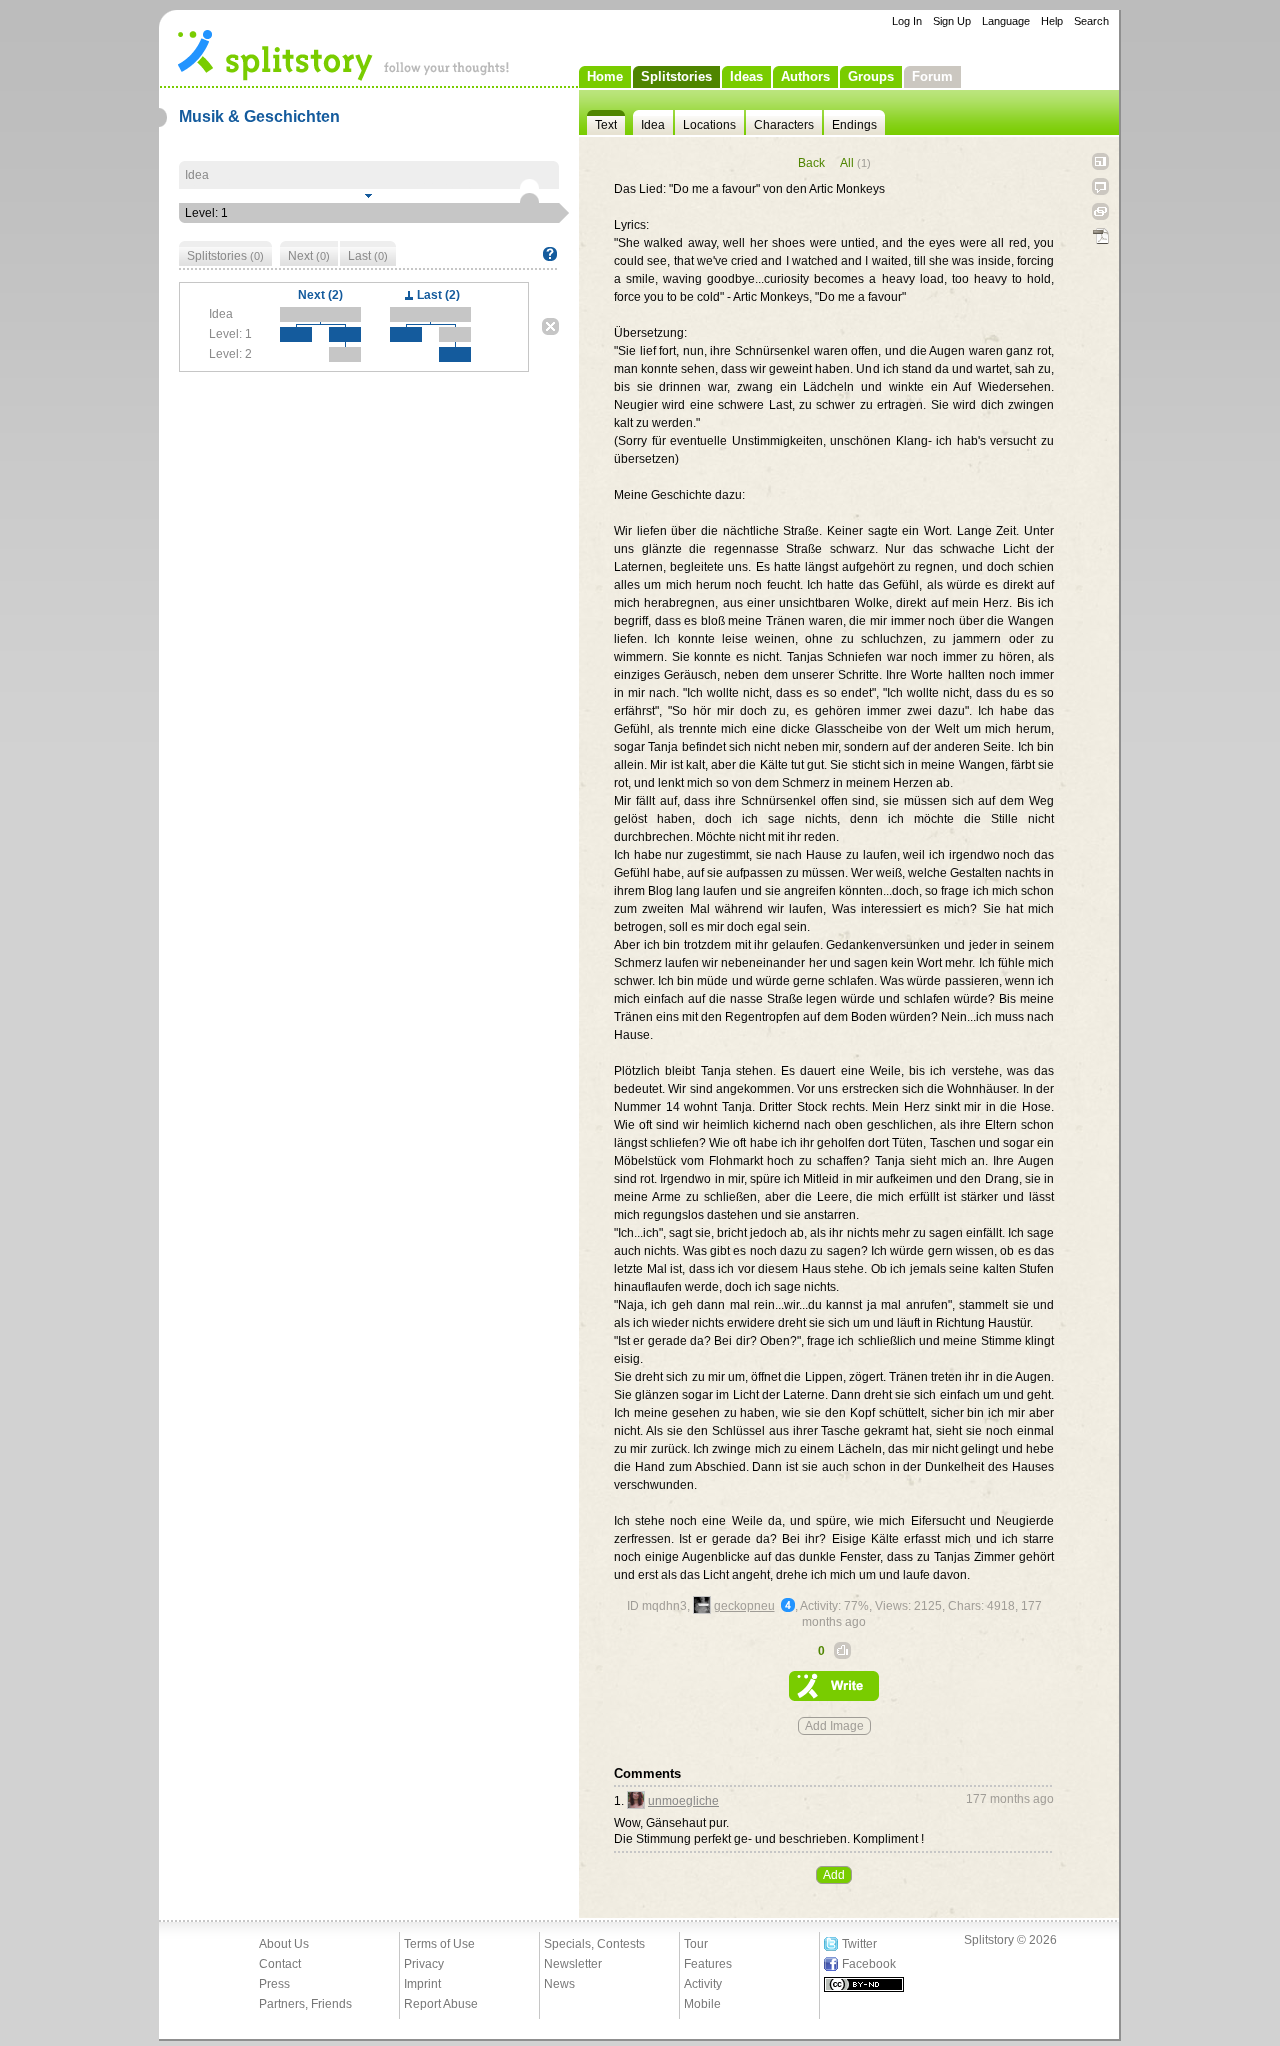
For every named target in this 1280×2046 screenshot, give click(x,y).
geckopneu (744, 1606)
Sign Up (952, 21)
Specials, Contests (594, 1944)
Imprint (422, 1984)
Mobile (702, 2004)
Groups (871, 76)
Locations (709, 125)
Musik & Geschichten (259, 116)
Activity (703, 1984)
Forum (932, 76)
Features (708, 1964)
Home (605, 76)
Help (1052, 21)
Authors (805, 76)
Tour (696, 1944)
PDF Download (1100, 236)
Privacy (424, 1964)
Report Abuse (441, 2004)
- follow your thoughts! (344, 54)
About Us (284, 1944)
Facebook (869, 1964)
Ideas (746, 76)
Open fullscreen (1100, 161)
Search (1091, 21)
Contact (280, 1964)
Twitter (859, 1944)
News (559, 1984)
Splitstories (676, 76)
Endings (854, 125)
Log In (907, 21)
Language (1006, 21)
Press (274, 1984)
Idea (653, 125)
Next (309, 256)
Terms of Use (439, 1944)
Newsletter (573, 1964)
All (855, 163)
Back (811, 163)
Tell (1100, 186)
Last (368, 256)
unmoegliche (683, 1801)
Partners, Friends (305, 2004)
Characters (784, 125)
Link (1100, 211)
